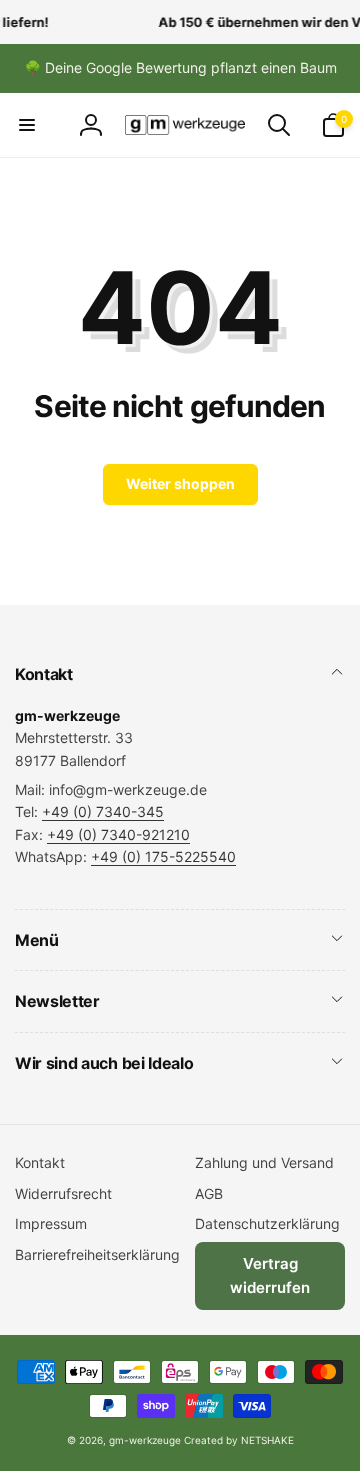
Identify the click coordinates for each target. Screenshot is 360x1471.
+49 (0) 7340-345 (103, 811)
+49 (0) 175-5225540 (163, 856)
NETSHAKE (267, 1440)
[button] (27, 125)
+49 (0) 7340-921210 (118, 834)
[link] (180, 68)
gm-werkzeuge (145, 1440)
